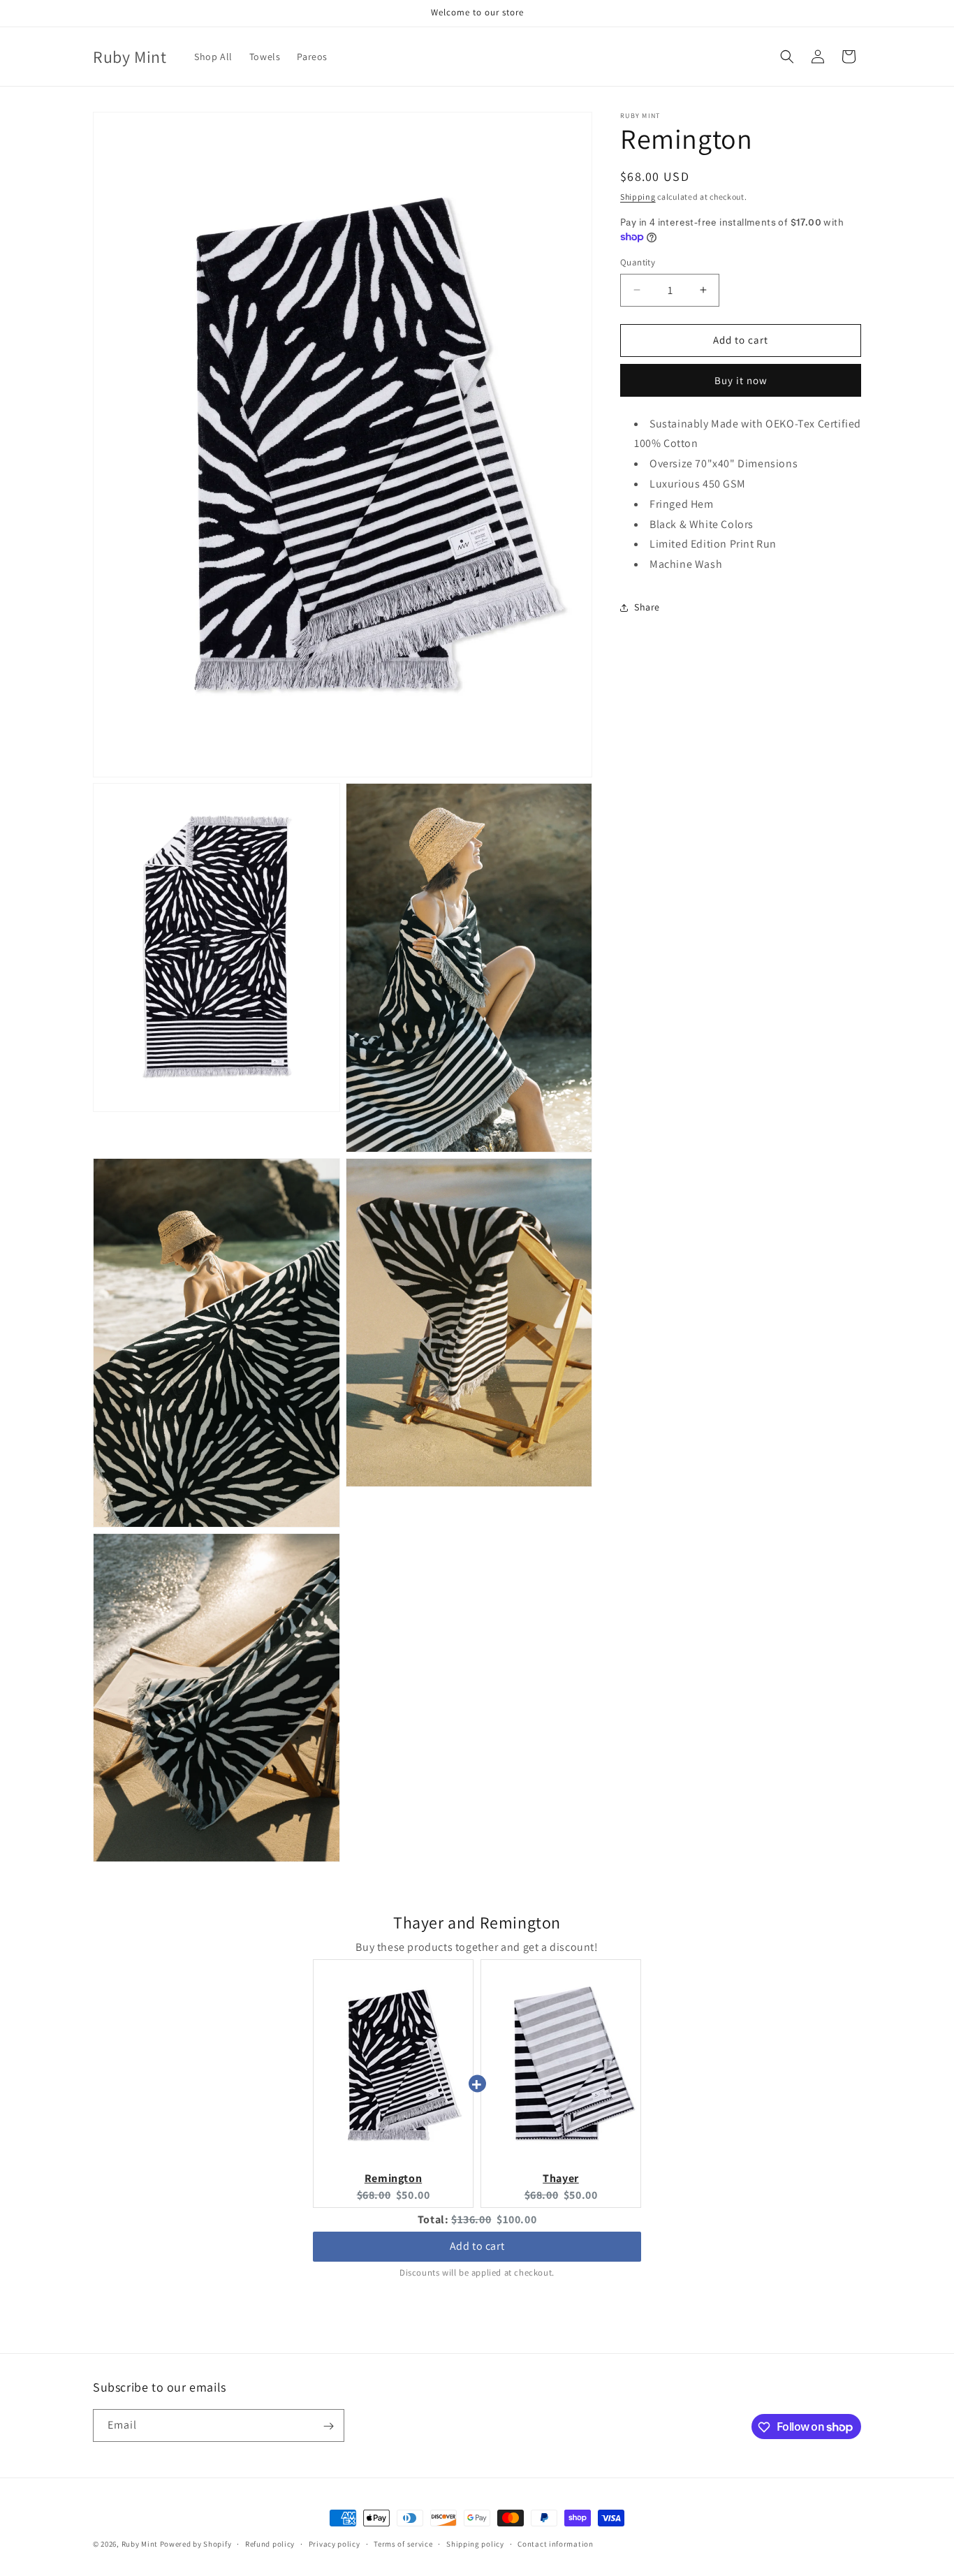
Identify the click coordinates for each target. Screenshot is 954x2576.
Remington (393, 2178)
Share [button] (647, 607)
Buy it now (741, 380)
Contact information (555, 2543)
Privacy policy (335, 2543)
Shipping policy (475, 2543)
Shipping (638, 197)
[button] (787, 57)
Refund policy (270, 2543)
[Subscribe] (328, 2426)
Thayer (561, 2178)
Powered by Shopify (196, 2544)
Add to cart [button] (477, 2246)
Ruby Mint (140, 2544)
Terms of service (403, 2543)
